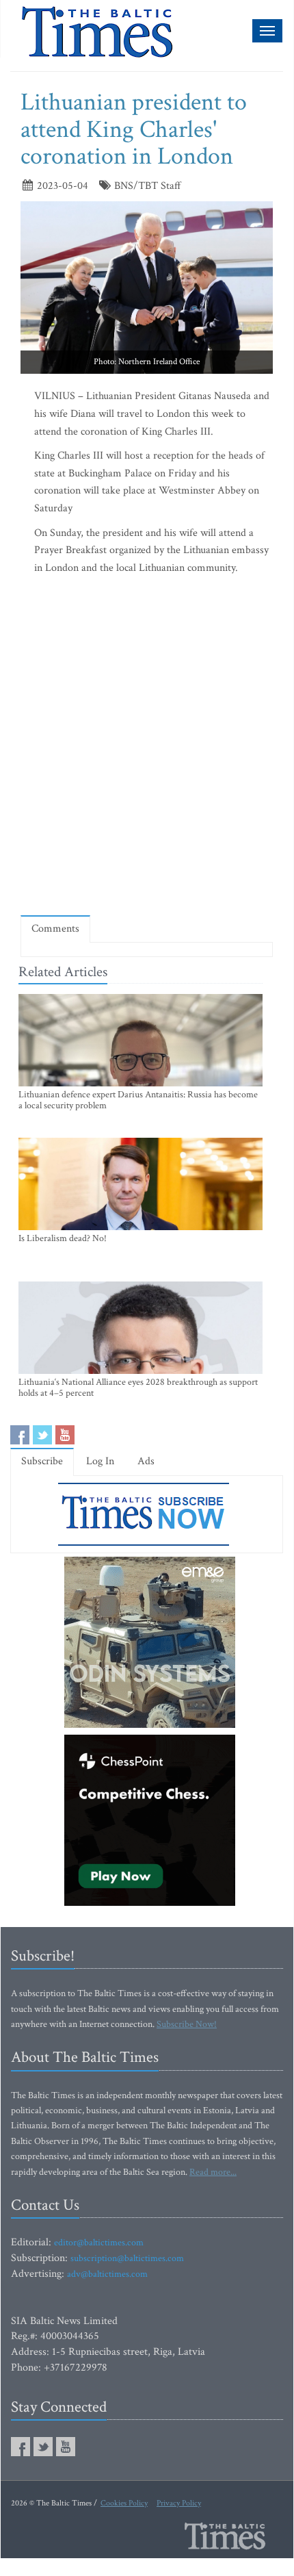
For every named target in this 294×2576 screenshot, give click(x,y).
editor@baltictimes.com (99, 2243)
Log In (100, 1461)
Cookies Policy (124, 2503)
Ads (146, 1461)
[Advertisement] (147, 748)
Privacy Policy (179, 2503)
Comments (55, 929)
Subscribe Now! (187, 2024)
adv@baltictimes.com (107, 2274)
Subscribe (42, 1461)
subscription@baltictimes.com (127, 2258)
